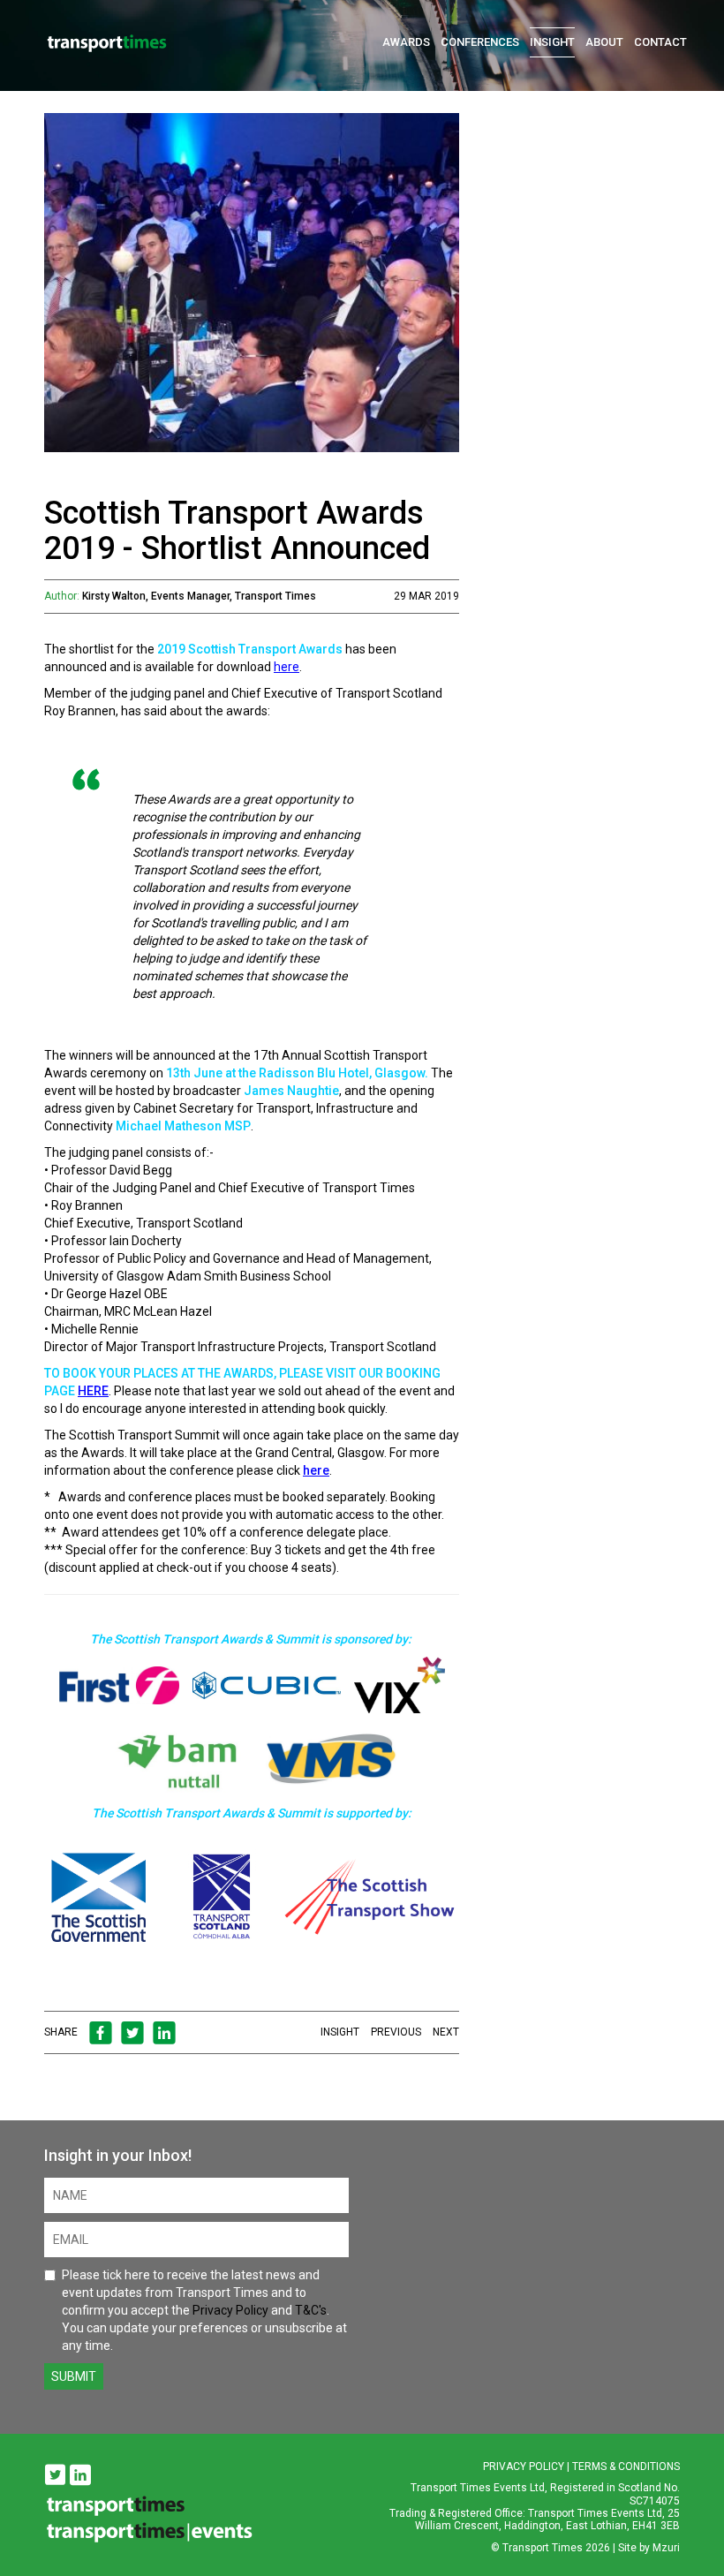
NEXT (446, 2032)
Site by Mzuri (649, 2548)
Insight (552, 42)
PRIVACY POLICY (524, 2466)
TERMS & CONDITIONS (626, 2466)
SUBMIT (74, 2376)
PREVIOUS (396, 2032)
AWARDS (406, 42)
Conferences (480, 42)
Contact (660, 42)
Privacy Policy (230, 2310)
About (604, 42)
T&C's (311, 2310)
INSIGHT (340, 2032)
